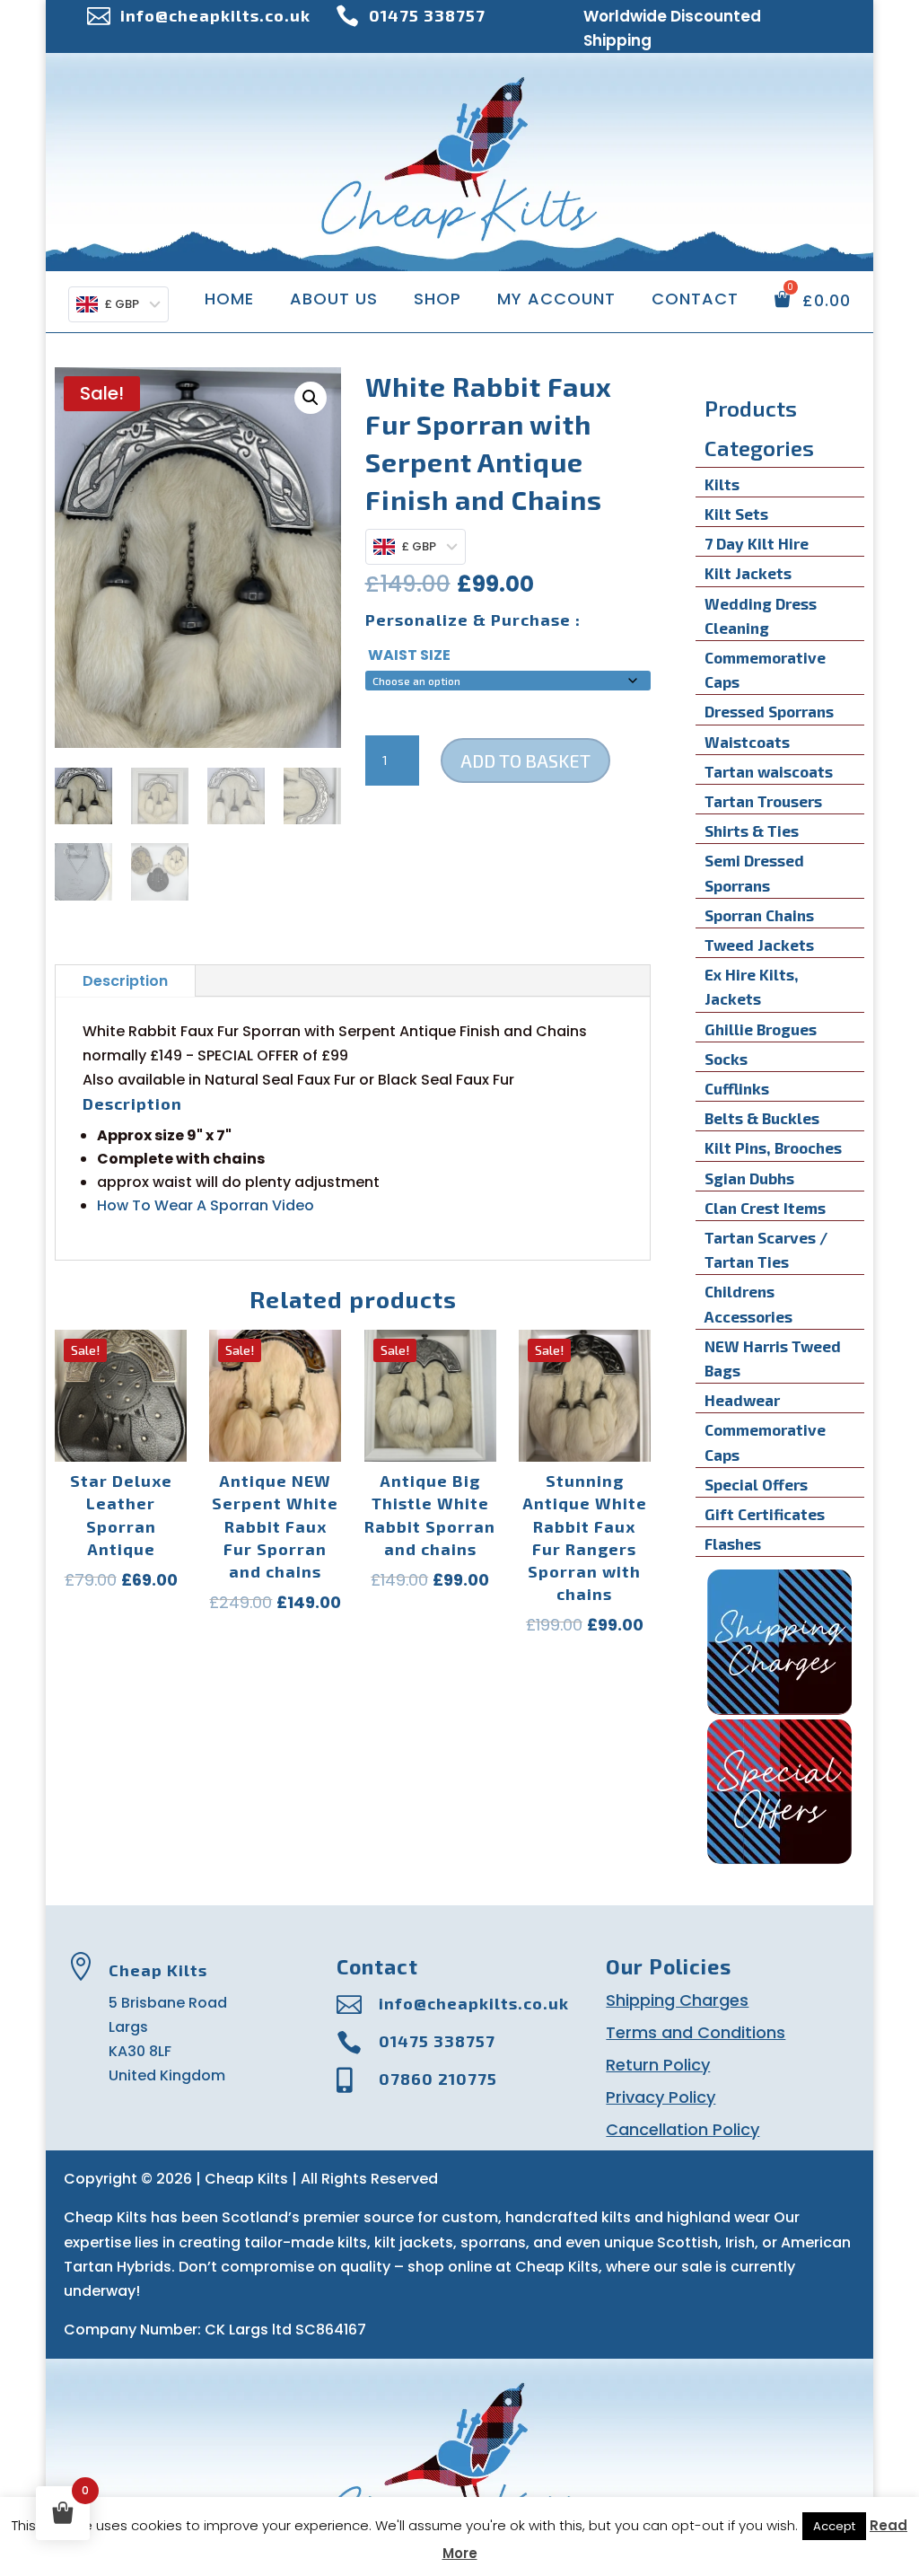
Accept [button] (834, 2526)
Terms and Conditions (696, 2032)
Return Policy (658, 2065)
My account (556, 301)
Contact (695, 301)
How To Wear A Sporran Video (206, 1205)
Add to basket (525, 760)
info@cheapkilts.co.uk (215, 15)
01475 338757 (427, 15)
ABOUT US (334, 301)
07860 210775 (438, 2079)
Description (125, 981)
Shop (438, 301)
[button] (311, 398)
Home (229, 301)
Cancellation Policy (683, 2129)
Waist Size (409, 655)
